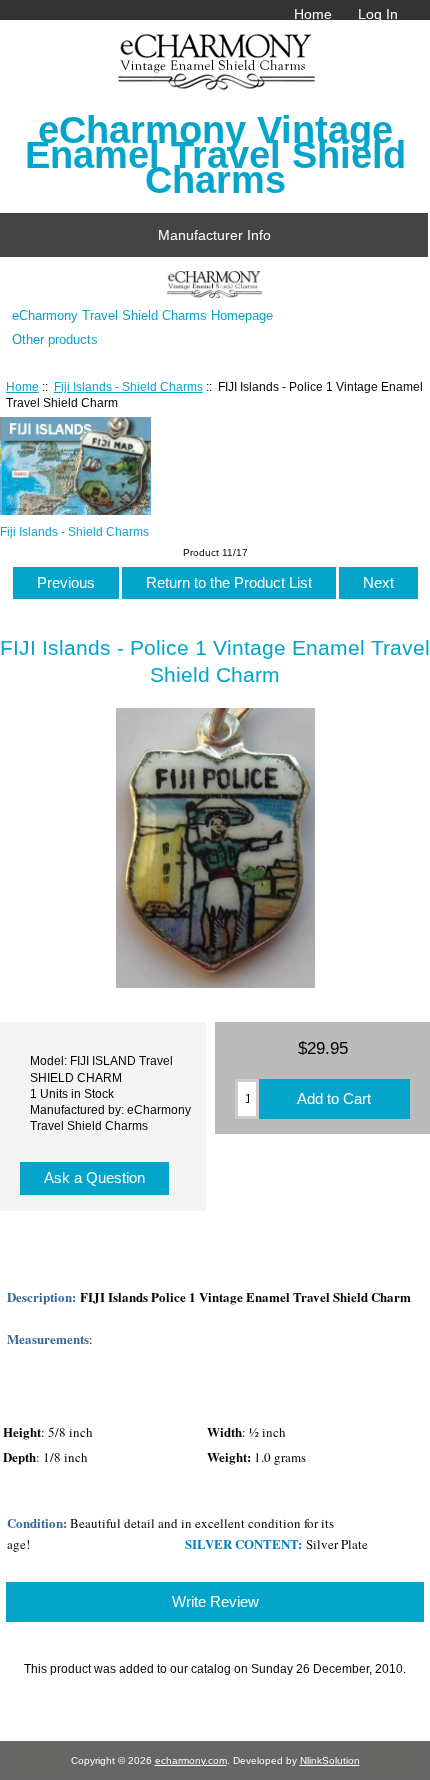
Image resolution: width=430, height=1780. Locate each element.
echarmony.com (191, 1760)
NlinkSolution (330, 1760)
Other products (55, 339)
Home (313, 14)
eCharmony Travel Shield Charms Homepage (142, 315)
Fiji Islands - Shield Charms (128, 386)
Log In (378, 14)
